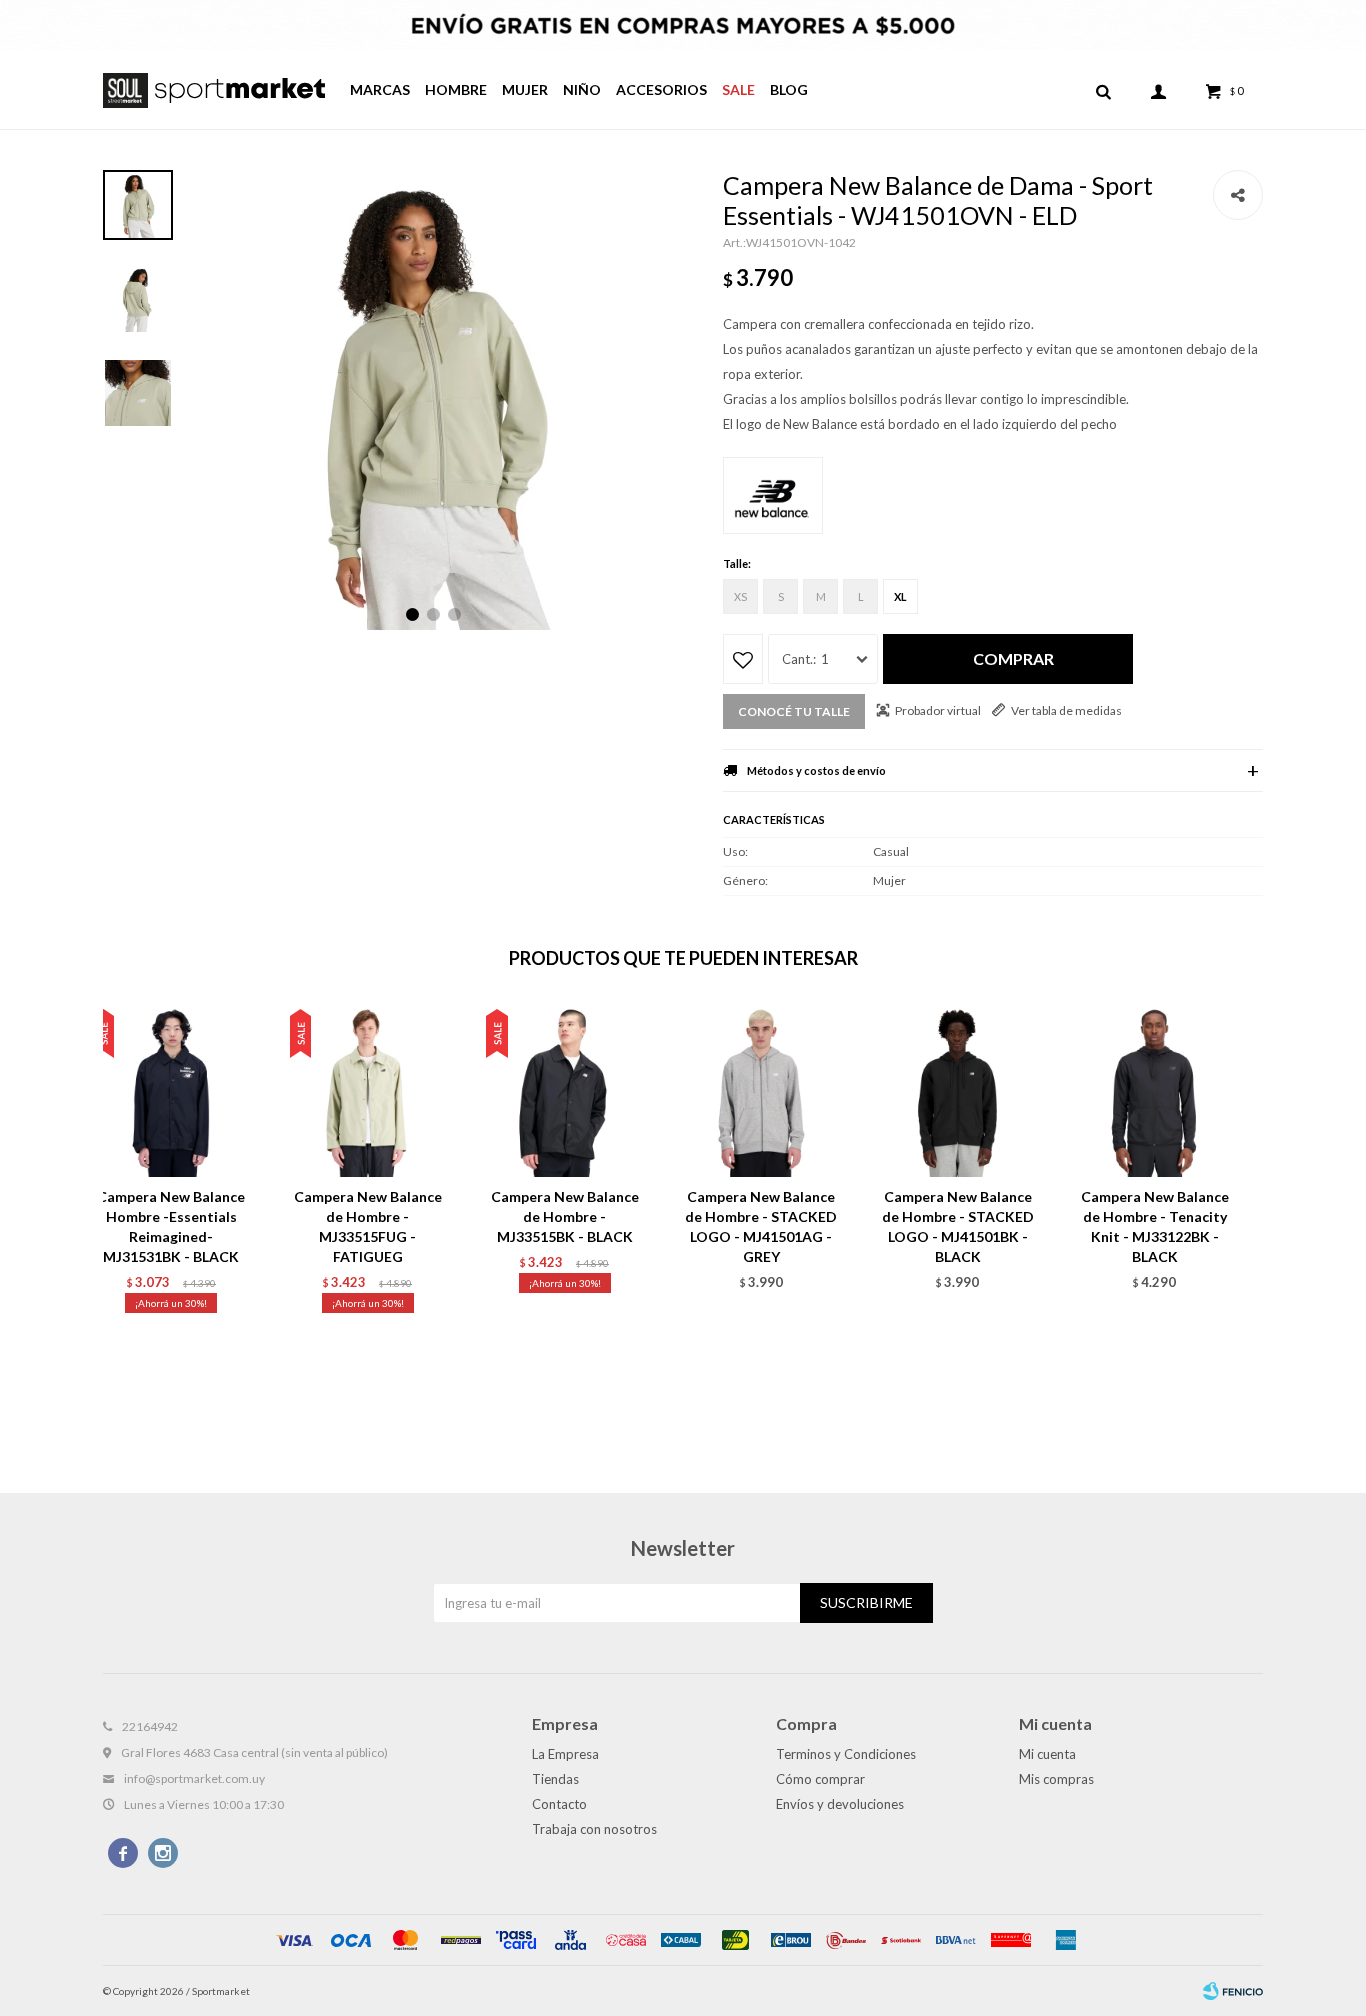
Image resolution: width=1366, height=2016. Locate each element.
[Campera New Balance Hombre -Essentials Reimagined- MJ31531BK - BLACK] (171, 1089)
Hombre (456, 89)
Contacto (559, 1804)
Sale (738, 89)
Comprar (1013, 658)
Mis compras (1056, 1779)
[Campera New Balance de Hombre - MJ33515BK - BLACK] (564, 1089)
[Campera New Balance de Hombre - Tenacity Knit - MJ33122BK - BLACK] (1154, 1089)
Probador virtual (938, 710)
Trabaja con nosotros (594, 1829)
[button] (1103, 90)
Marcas (380, 89)
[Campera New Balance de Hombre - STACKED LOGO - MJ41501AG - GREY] (761, 1089)
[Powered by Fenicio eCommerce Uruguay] (1233, 1991)
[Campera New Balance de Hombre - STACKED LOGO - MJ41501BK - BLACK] (958, 1089)
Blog (789, 89)
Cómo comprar (820, 1779)
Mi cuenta (1047, 1754)
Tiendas (555, 1779)
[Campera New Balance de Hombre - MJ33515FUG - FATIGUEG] (368, 1089)
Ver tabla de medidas (1066, 710)
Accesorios (661, 89)
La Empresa (565, 1754)
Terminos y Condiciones (846, 1754)
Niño (582, 89)
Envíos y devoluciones (840, 1804)
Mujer (525, 89)
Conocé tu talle (794, 711)
